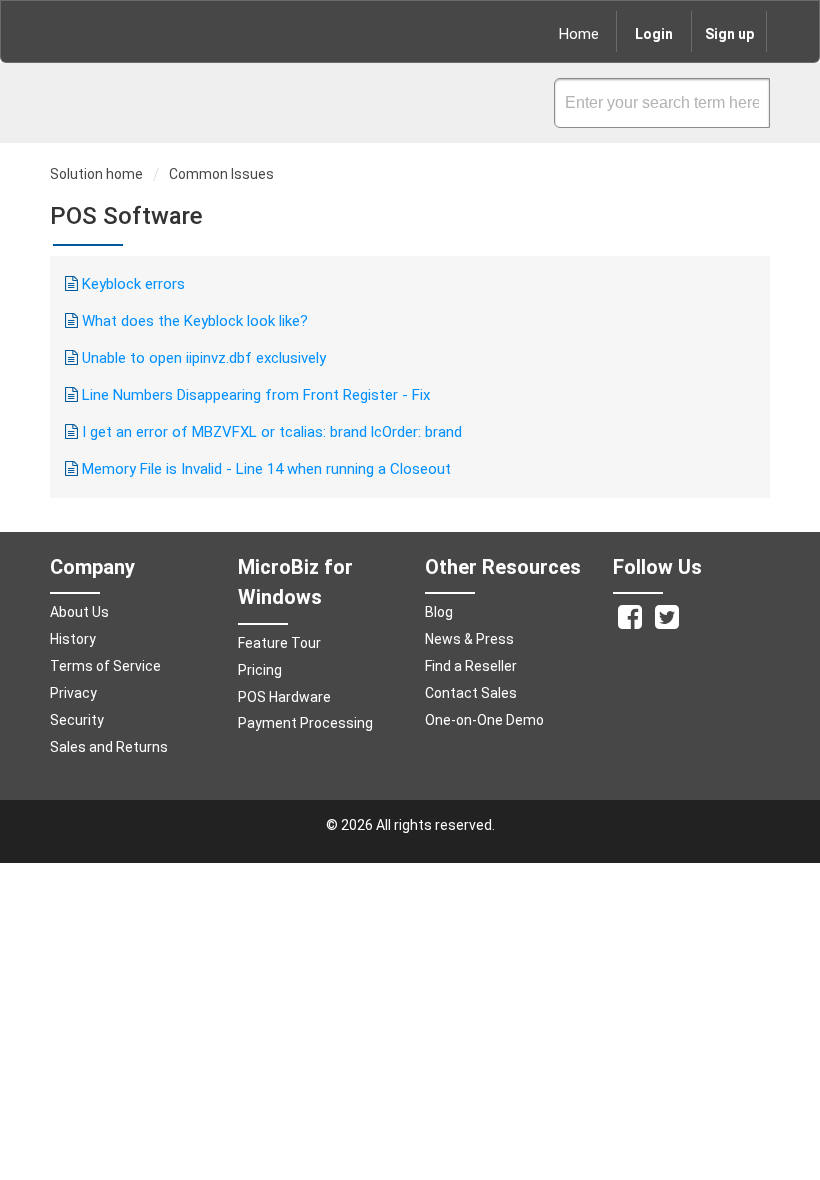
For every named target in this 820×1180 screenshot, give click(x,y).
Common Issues (221, 174)
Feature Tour (279, 643)
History (73, 639)
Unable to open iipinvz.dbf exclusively (204, 358)
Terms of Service (105, 666)
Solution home (98, 174)
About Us (79, 612)
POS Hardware (284, 697)
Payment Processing (305, 723)
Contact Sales (471, 693)
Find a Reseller (471, 666)
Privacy (73, 693)
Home (579, 34)
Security (77, 720)
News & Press (469, 639)
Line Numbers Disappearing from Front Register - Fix (256, 395)
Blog (439, 612)
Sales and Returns (109, 747)
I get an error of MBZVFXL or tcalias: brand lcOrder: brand (272, 432)
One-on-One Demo (484, 720)
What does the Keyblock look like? (195, 321)
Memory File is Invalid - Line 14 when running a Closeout (266, 469)
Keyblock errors (133, 284)
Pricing (260, 670)
